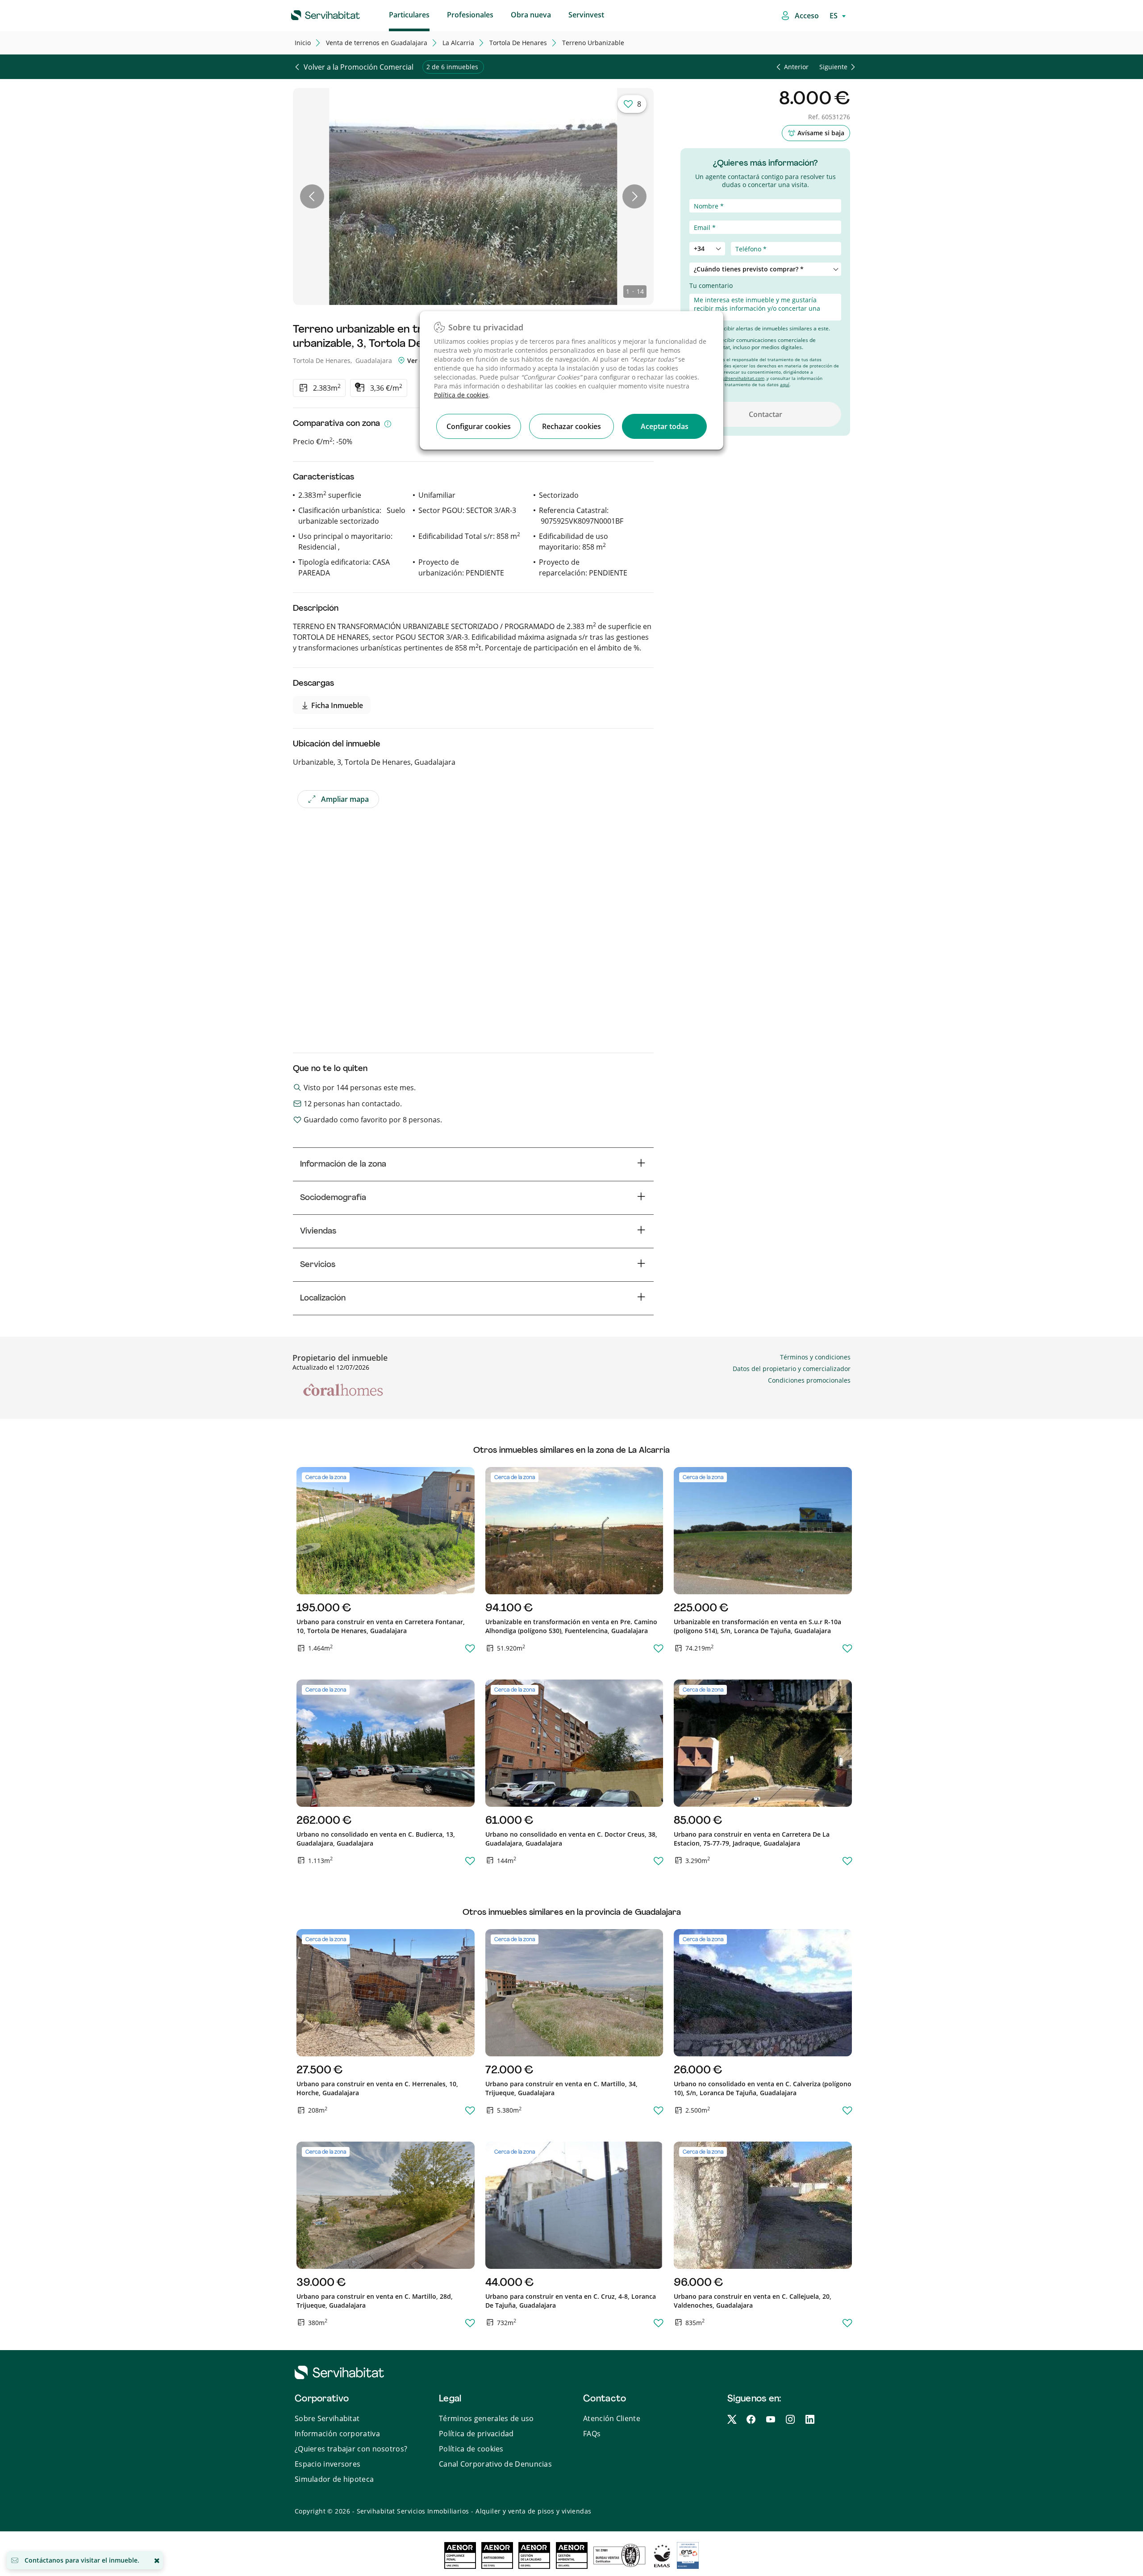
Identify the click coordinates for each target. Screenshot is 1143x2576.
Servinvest (586, 15)
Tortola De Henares (518, 43)
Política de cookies (461, 395)
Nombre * (704, 194)
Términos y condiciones (815, 1357)
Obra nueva (531, 15)
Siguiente (833, 67)
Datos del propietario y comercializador (792, 1369)
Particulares (409, 15)
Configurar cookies (479, 426)
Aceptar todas (665, 426)
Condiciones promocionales (809, 1380)
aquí (785, 384)
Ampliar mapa (345, 799)
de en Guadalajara (377, 43)
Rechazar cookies (571, 426)
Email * (700, 216)
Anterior (796, 67)
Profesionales (470, 15)
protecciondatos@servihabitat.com (727, 378)
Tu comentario (711, 286)
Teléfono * (705, 237)
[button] (312, 196)
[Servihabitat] (311, 14)
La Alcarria (458, 43)
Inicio (303, 43)
